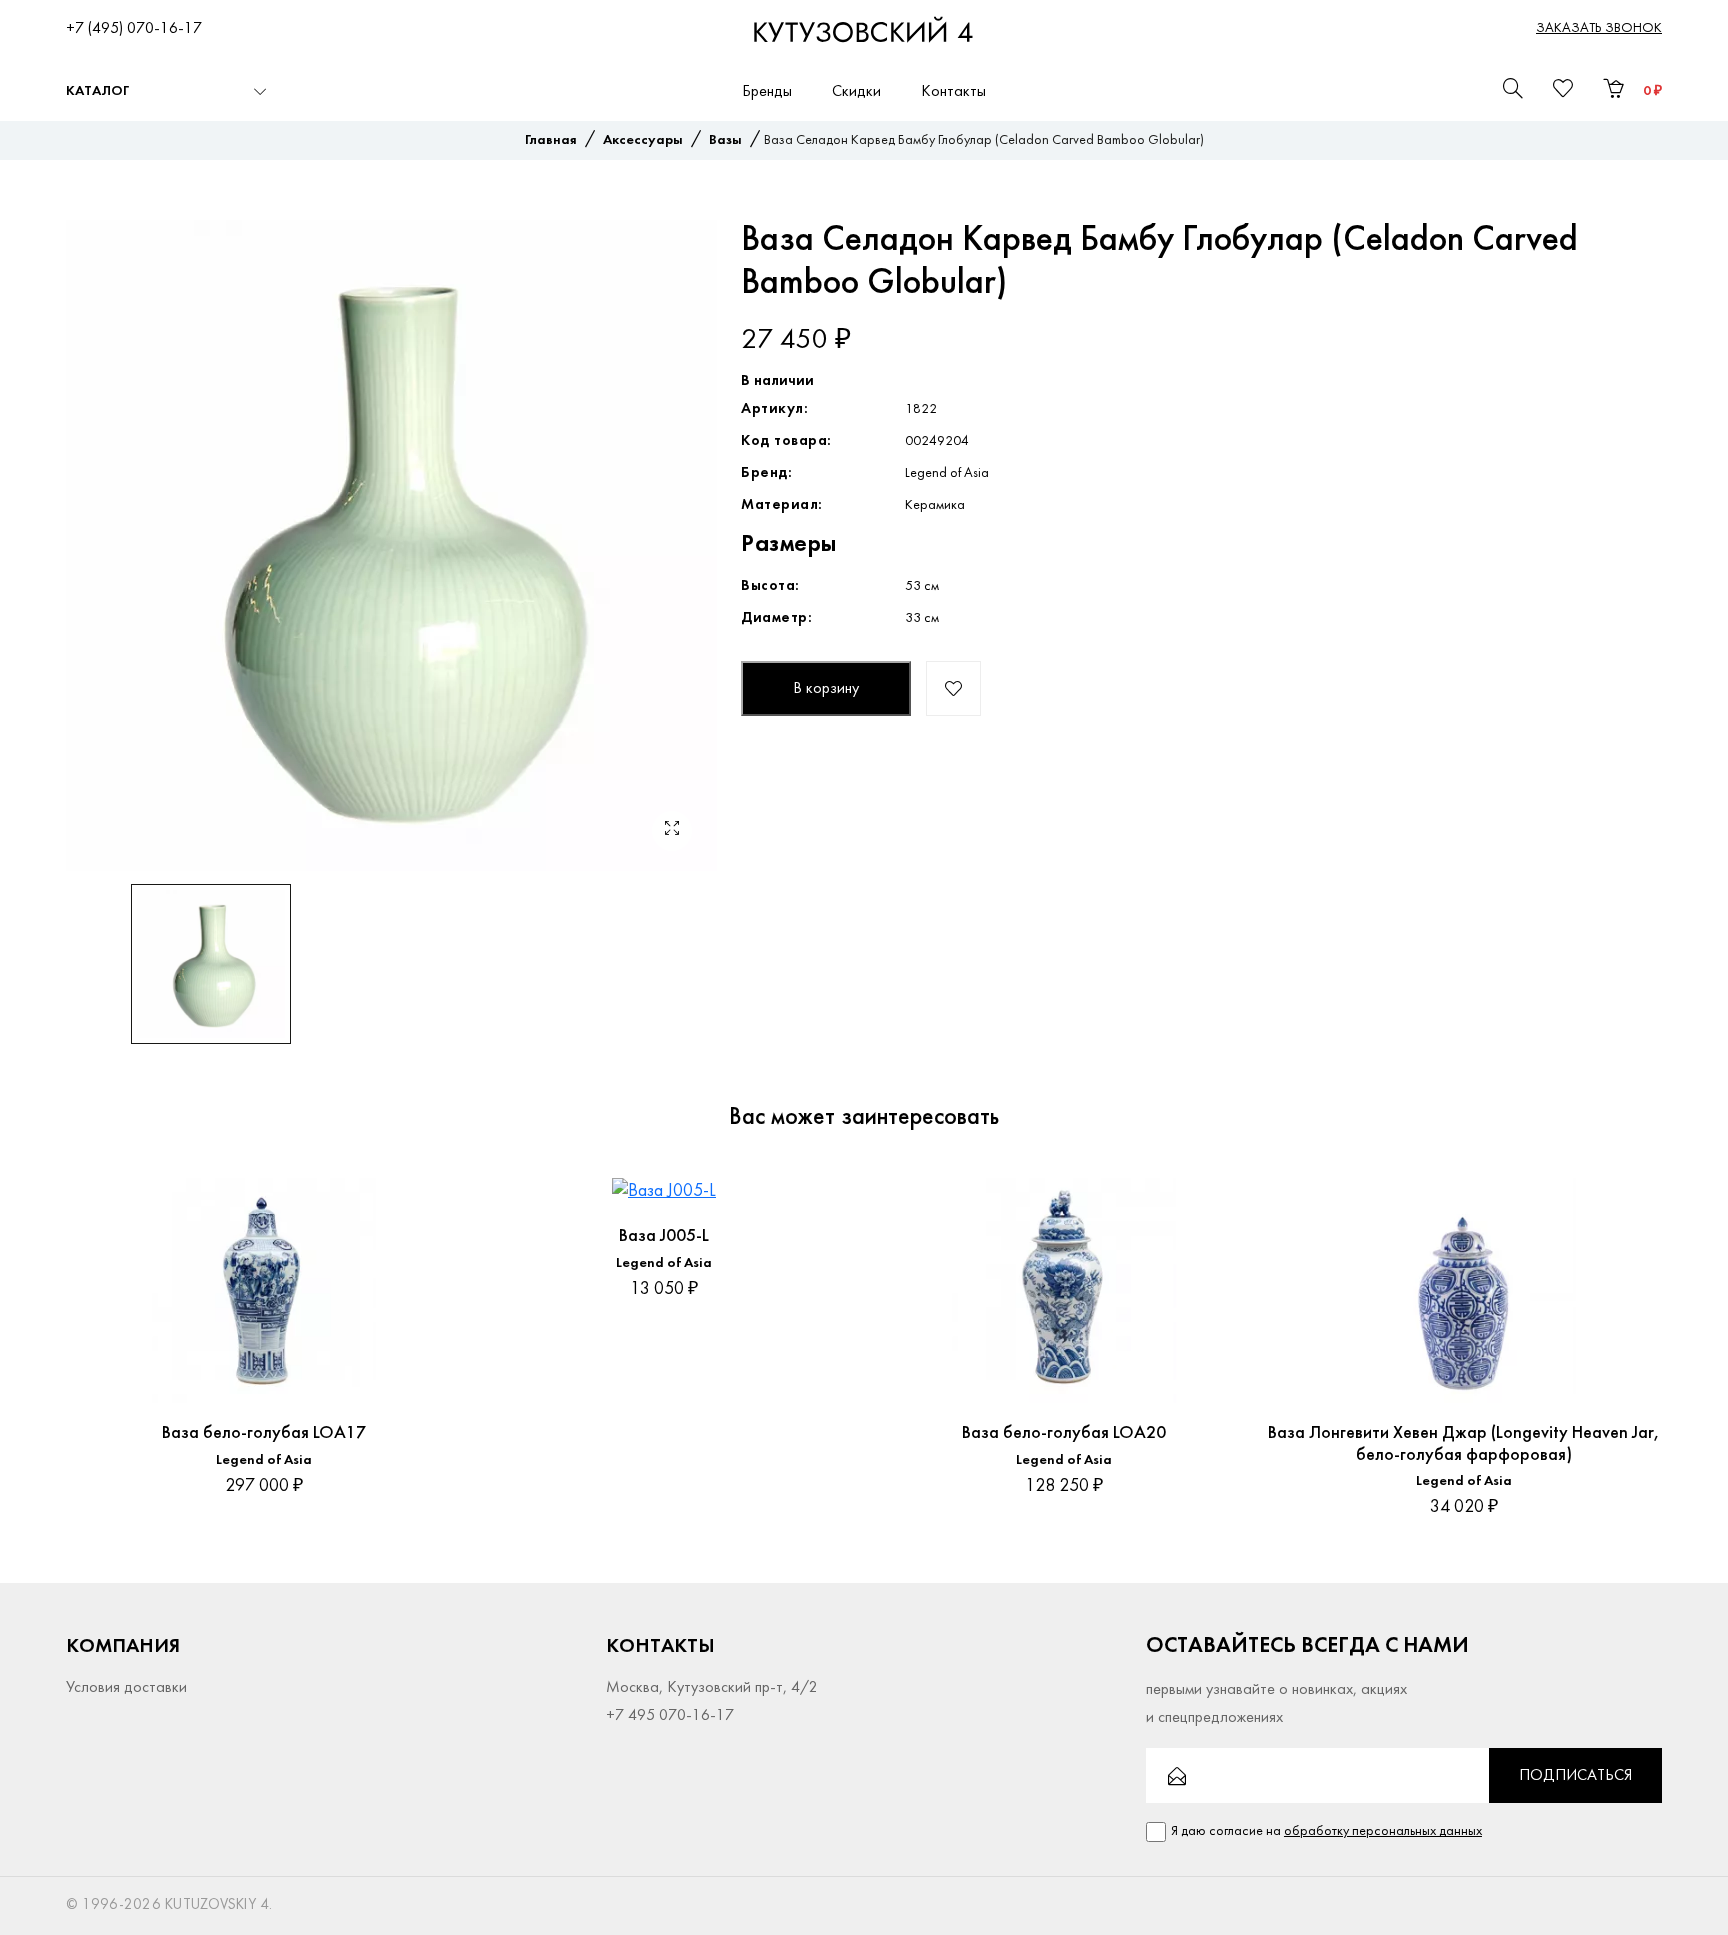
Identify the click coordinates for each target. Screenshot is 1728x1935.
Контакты (953, 92)
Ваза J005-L (664, 1236)
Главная (551, 140)
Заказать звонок (1599, 28)
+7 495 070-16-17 (670, 1716)
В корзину (826, 689)
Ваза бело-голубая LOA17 (264, 1433)
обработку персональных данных (1383, 1831)
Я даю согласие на (1326, 1831)
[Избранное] (427, 1193)
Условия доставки (126, 1688)
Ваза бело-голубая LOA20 (1064, 1433)
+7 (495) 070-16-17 (134, 29)
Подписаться (1575, 1776)
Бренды (767, 92)
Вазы (725, 140)
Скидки (856, 92)
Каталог (97, 91)
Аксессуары (643, 140)
